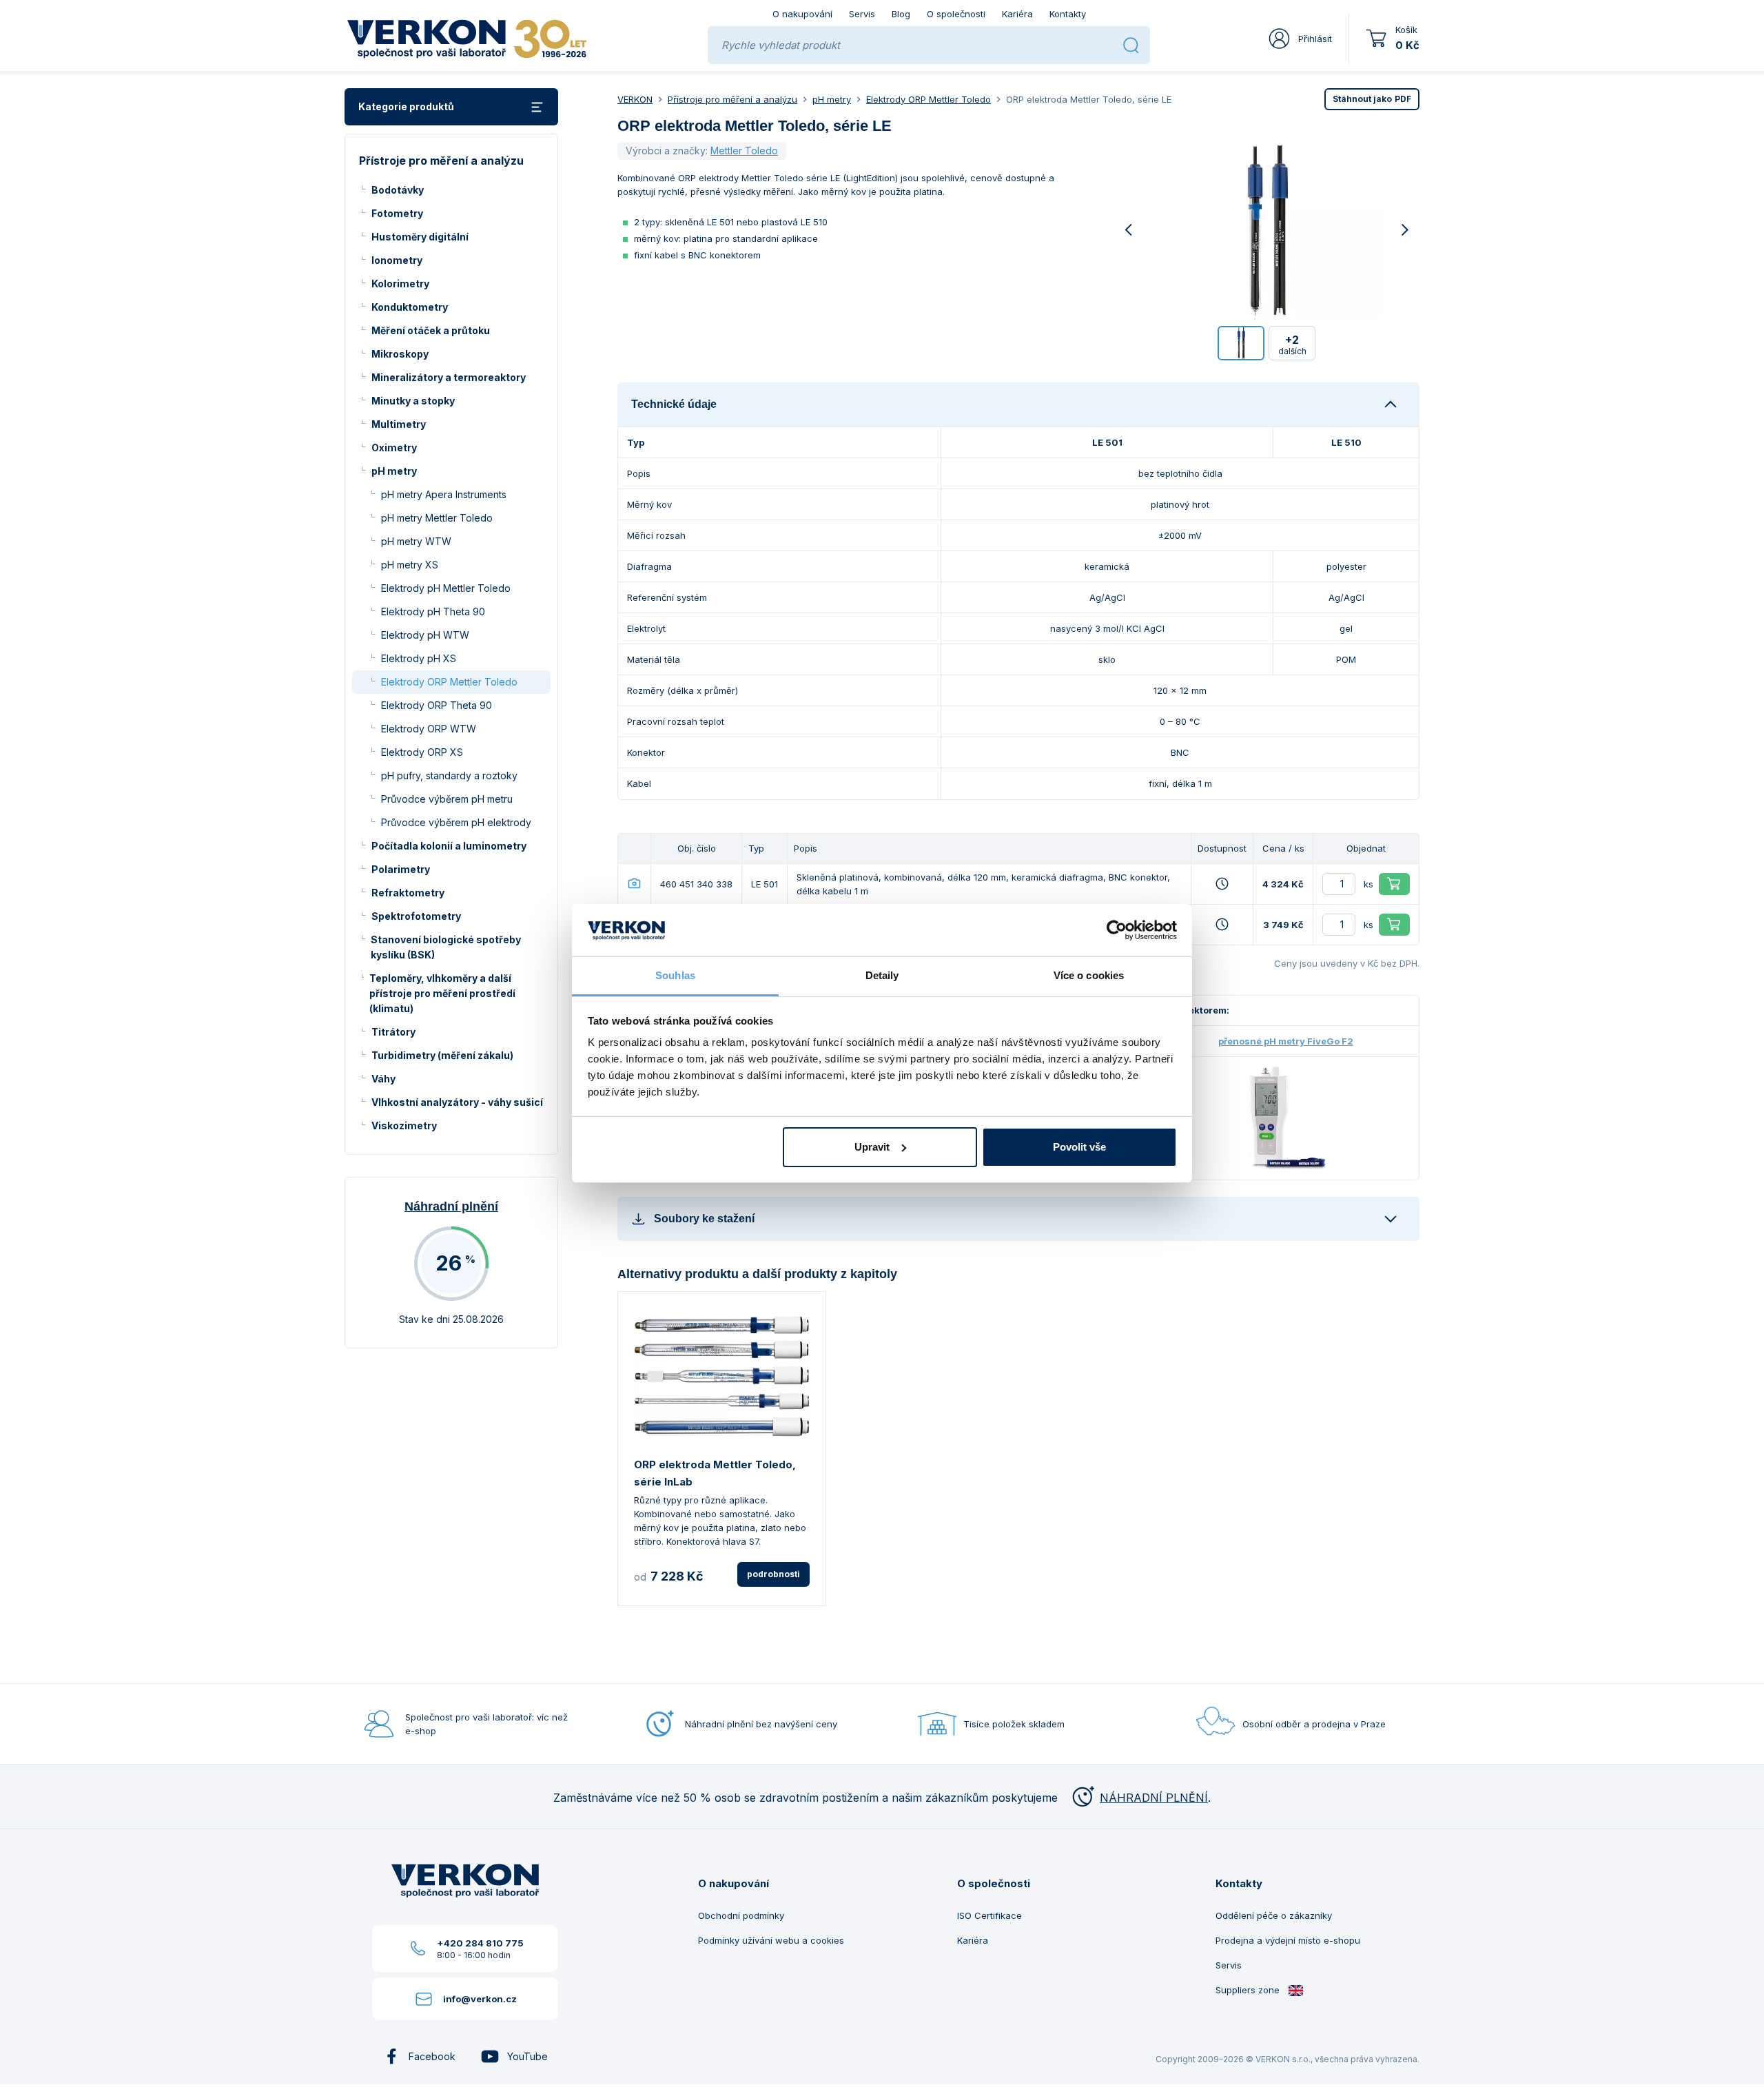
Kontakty (1068, 14)
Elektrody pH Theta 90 (433, 611)
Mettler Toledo (744, 151)
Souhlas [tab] (675, 975)
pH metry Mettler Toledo (437, 518)
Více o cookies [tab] (1089, 975)
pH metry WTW (416, 541)
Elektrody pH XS (419, 658)
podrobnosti (773, 1574)
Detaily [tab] (882, 975)
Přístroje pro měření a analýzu (732, 99)
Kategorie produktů (406, 106)
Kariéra (1017, 14)
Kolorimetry (400, 284)
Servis (862, 14)
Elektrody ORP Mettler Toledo (449, 682)
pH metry (394, 471)
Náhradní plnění (451, 1206)
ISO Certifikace (989, 1915)
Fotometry (397, 213)
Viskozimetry (404, 1125)
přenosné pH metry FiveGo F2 (1286, 1041)
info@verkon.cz (480, 1999)
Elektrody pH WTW (425, 635)
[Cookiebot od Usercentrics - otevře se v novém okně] (1117, 930)
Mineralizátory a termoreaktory (449, 377)
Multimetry (399, 424)
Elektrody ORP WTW (429, 729)
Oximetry (394, 448)
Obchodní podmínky (741, 1915)
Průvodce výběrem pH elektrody (456, 822)
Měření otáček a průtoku (431, 330)
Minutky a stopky (413, 401)
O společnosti (956, 14)
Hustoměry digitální (420, 237)
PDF (1372, 99)
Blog (901, 14)
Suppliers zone (1249, 1990)
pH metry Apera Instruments (444, 494)
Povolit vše (1079, 1147)
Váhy (383, 1079)
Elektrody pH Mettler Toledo (446, 588)
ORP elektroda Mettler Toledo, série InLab (715, 1473)
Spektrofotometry (416, 916)
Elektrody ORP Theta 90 (437, 705)
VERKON (635, 99)
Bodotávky (398, 190)
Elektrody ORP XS (422, 752)
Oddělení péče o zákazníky (1274, 1915)
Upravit (872, 1147)
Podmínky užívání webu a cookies (771, 1940)
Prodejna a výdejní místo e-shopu (1288, 1940)
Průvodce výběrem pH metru (447, 799)
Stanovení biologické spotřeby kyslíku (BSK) (446, 947)
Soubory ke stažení (704, 1219)
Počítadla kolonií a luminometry (449, 846)
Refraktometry (408, 893)
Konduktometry (410, 307)
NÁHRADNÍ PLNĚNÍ (1154, 1798)
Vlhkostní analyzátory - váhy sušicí (457, 1102)
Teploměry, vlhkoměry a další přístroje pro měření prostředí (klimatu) (442, 993)
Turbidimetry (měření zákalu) (442, 1055)
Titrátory (393, 1032)
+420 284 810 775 (480, 1943)
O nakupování (802, 14)
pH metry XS (410, 565)
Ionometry (397, 260)
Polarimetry (401, 869)
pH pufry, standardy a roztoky (449, 775)
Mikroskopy (400, 354)
